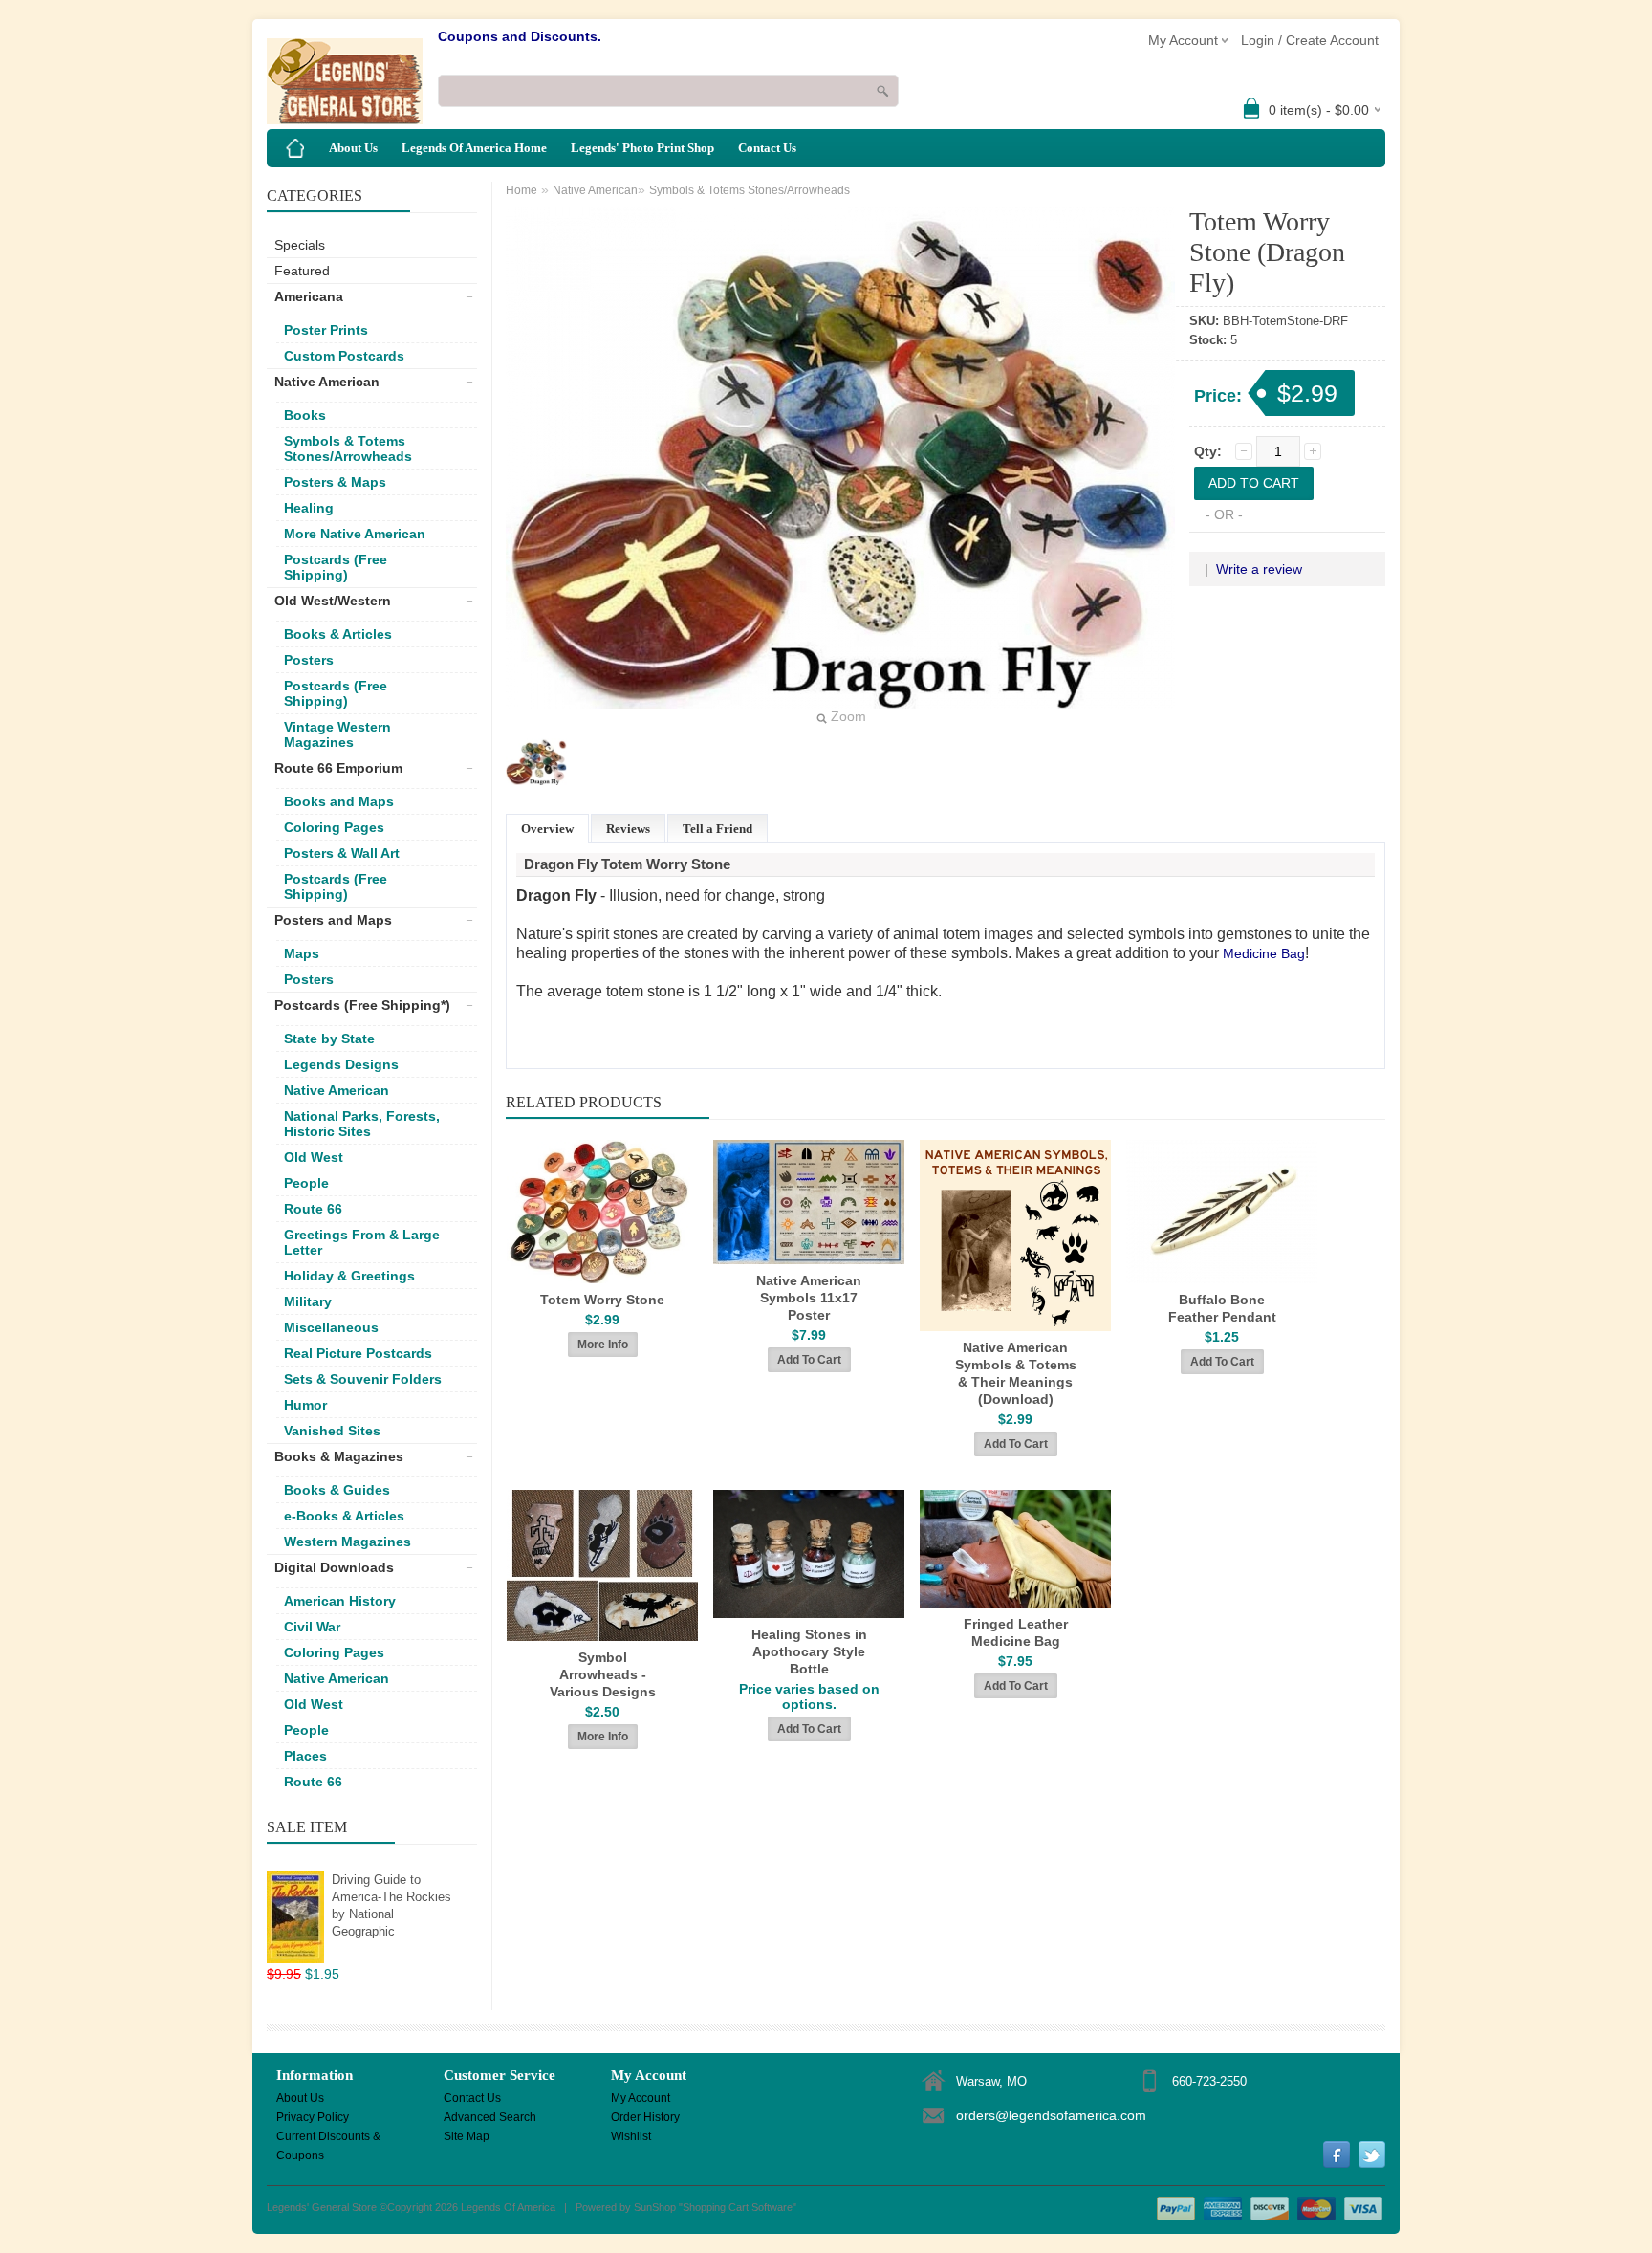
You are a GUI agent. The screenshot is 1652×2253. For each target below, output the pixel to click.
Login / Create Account (1310, 40)
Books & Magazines (339, 1456)
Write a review (1259, 569)
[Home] (295, 148)
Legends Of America (508, 2207)
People (306, 1183)
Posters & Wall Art (342, 853)
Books (305, 415)
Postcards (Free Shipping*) (362, 1005)
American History (340, 1601)
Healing (309, 508)
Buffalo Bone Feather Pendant (1222, 1308)
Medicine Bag (1264, 953)
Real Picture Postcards (358, 1353)
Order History (645, 2117)
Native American (327, 382)
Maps (302, 953)
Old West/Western (333, 601)
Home (522, 190)
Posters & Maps (335, 482)
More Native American (355, 534)
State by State (329, 1039)
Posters (309, 660)
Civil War (312, 1627)
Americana (309, 296)
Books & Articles (338, 634)
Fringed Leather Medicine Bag (1016, 1632)
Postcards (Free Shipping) (336, 567)
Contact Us (767, 148)
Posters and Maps (333, 920)
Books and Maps (339, 801)
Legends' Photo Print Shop (642, 148)
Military (308, 1301)
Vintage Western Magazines (337, 734)
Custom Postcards (344, 356)
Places (305, 1756)
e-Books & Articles (344, 1516)
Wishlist (631, 2136)
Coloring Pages (334, 827)
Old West (314, 1157)
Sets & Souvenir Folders (363, 1379)
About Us (353, 148)
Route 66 (313, 1209)
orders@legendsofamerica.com (1051, 2115)
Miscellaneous (331, 1327)
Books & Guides (337, 1490)
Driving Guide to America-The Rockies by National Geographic (391, 1905)
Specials (300, 245)
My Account (641, 2098)
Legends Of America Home (474, 148)
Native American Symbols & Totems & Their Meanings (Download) (1016, 1373)
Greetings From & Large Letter (362, 1242)
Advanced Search (490, 2117)
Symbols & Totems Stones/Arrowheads (348, 448)
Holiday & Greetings (349, 1276)
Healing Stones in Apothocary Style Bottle (809, 1651)
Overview (547, 829)
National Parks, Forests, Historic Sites (362, 1124)
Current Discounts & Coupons (328, 2138)
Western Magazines (348, 1542)
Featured (302, 271)
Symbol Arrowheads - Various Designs (603, 1674)
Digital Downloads (334, 1567)
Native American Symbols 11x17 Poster (809, 1298)
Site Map (467, 2136)
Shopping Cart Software (738, 2207)
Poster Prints (326, 330)
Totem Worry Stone (602, 1300)
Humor (305, 1405)
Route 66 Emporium (338, 768)
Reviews (628, 829)
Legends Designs (341, 1064)
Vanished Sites (332, 1431)
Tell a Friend (717, 829)
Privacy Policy (313, 2117)
